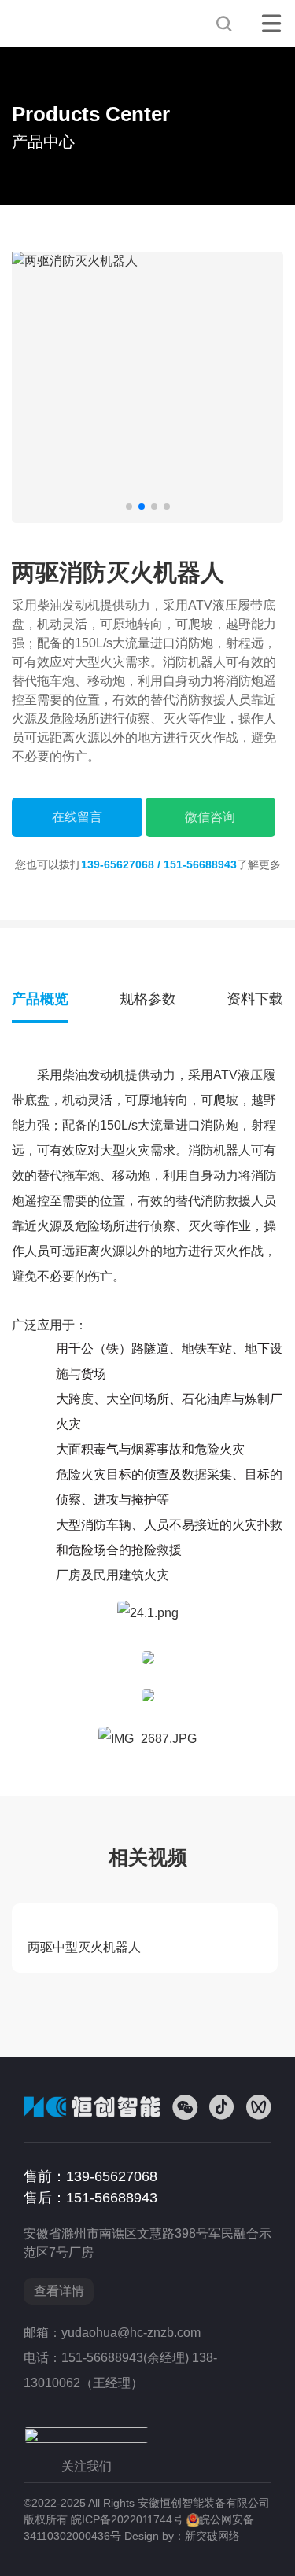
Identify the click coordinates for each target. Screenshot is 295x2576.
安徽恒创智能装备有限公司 (67, 24)
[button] (129, 507)
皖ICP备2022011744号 (127, 2519)
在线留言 (77, 817)
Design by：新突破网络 (182, 2536)
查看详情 (59, 2291)
